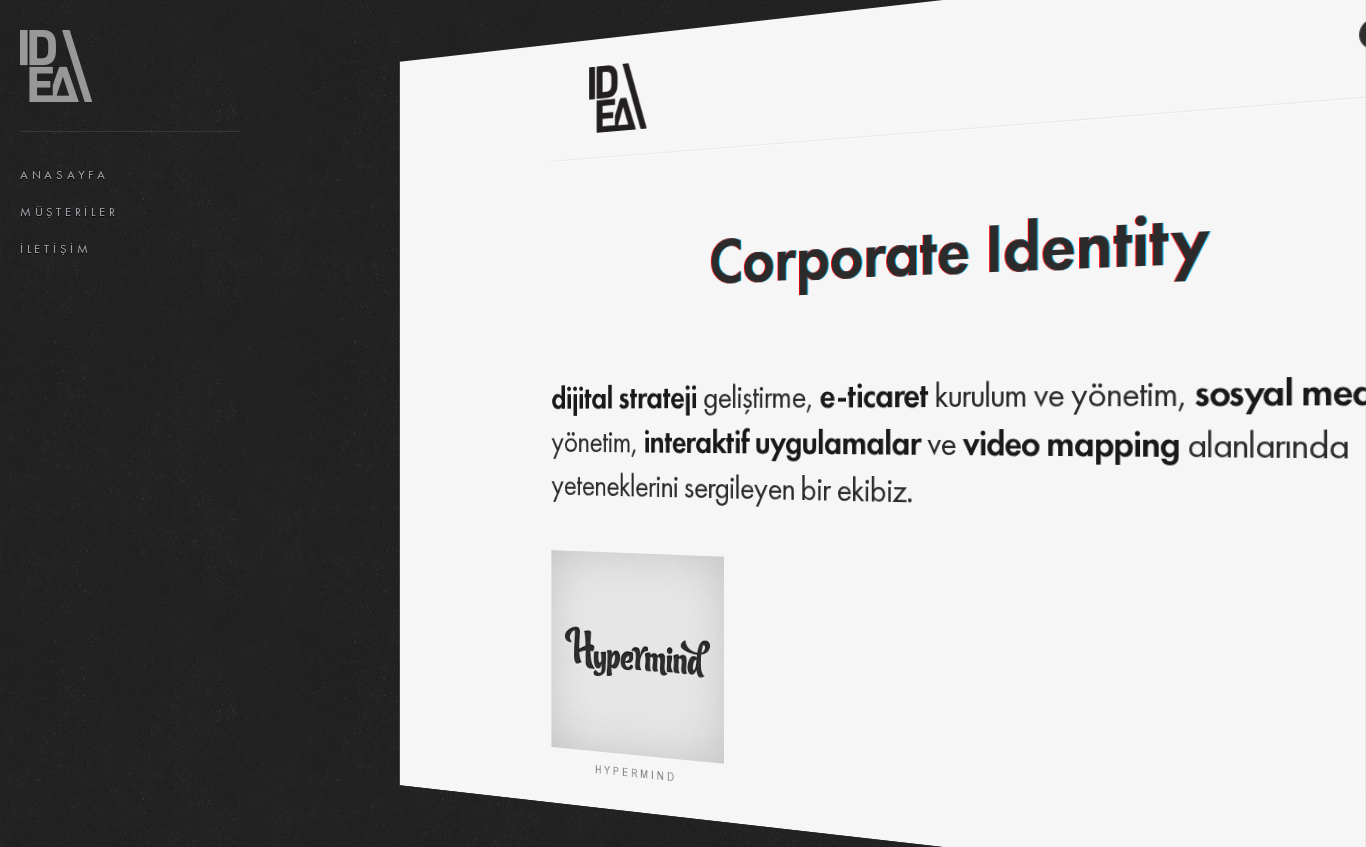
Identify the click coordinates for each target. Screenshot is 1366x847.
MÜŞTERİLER (69, 212)
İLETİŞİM (56, 249)
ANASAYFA (64, 175)
